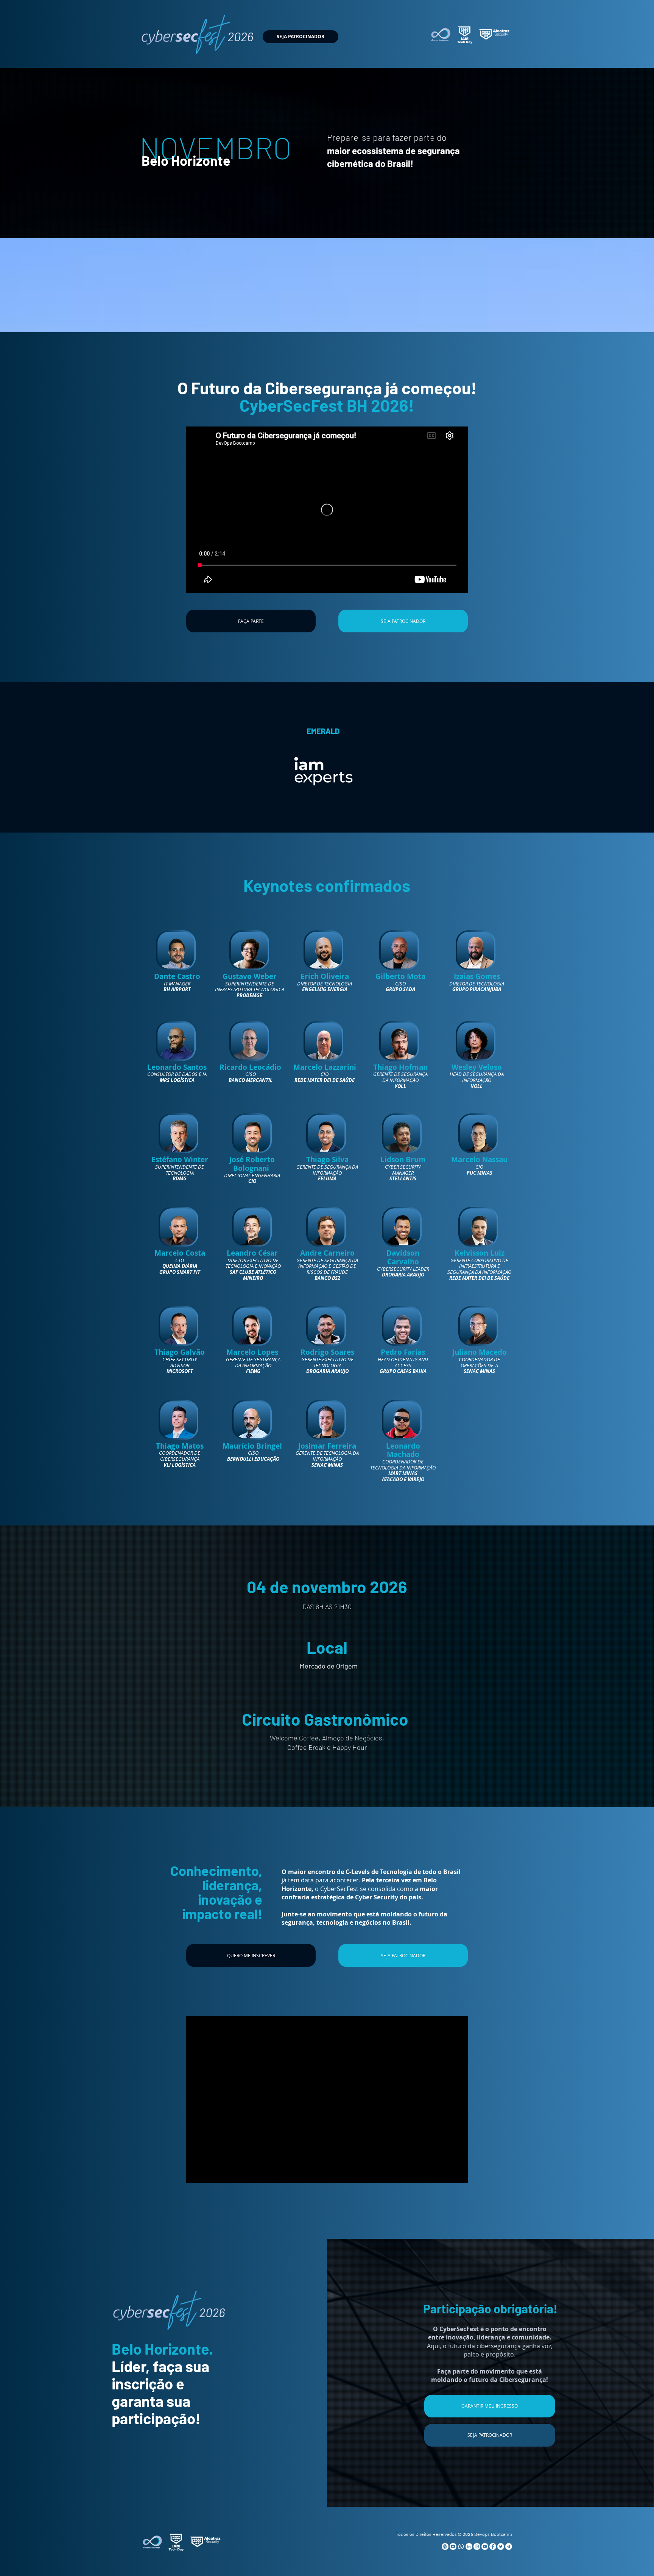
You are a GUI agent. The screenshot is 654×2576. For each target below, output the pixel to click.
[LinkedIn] (469, 2546)
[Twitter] (501, 2546)
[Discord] (453, 2546)
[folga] (445, 2546)
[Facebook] (493, 2546)
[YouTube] (485, 2546)
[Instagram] (477, 2546)
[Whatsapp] (461, 2546)
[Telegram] (509, 2546)
